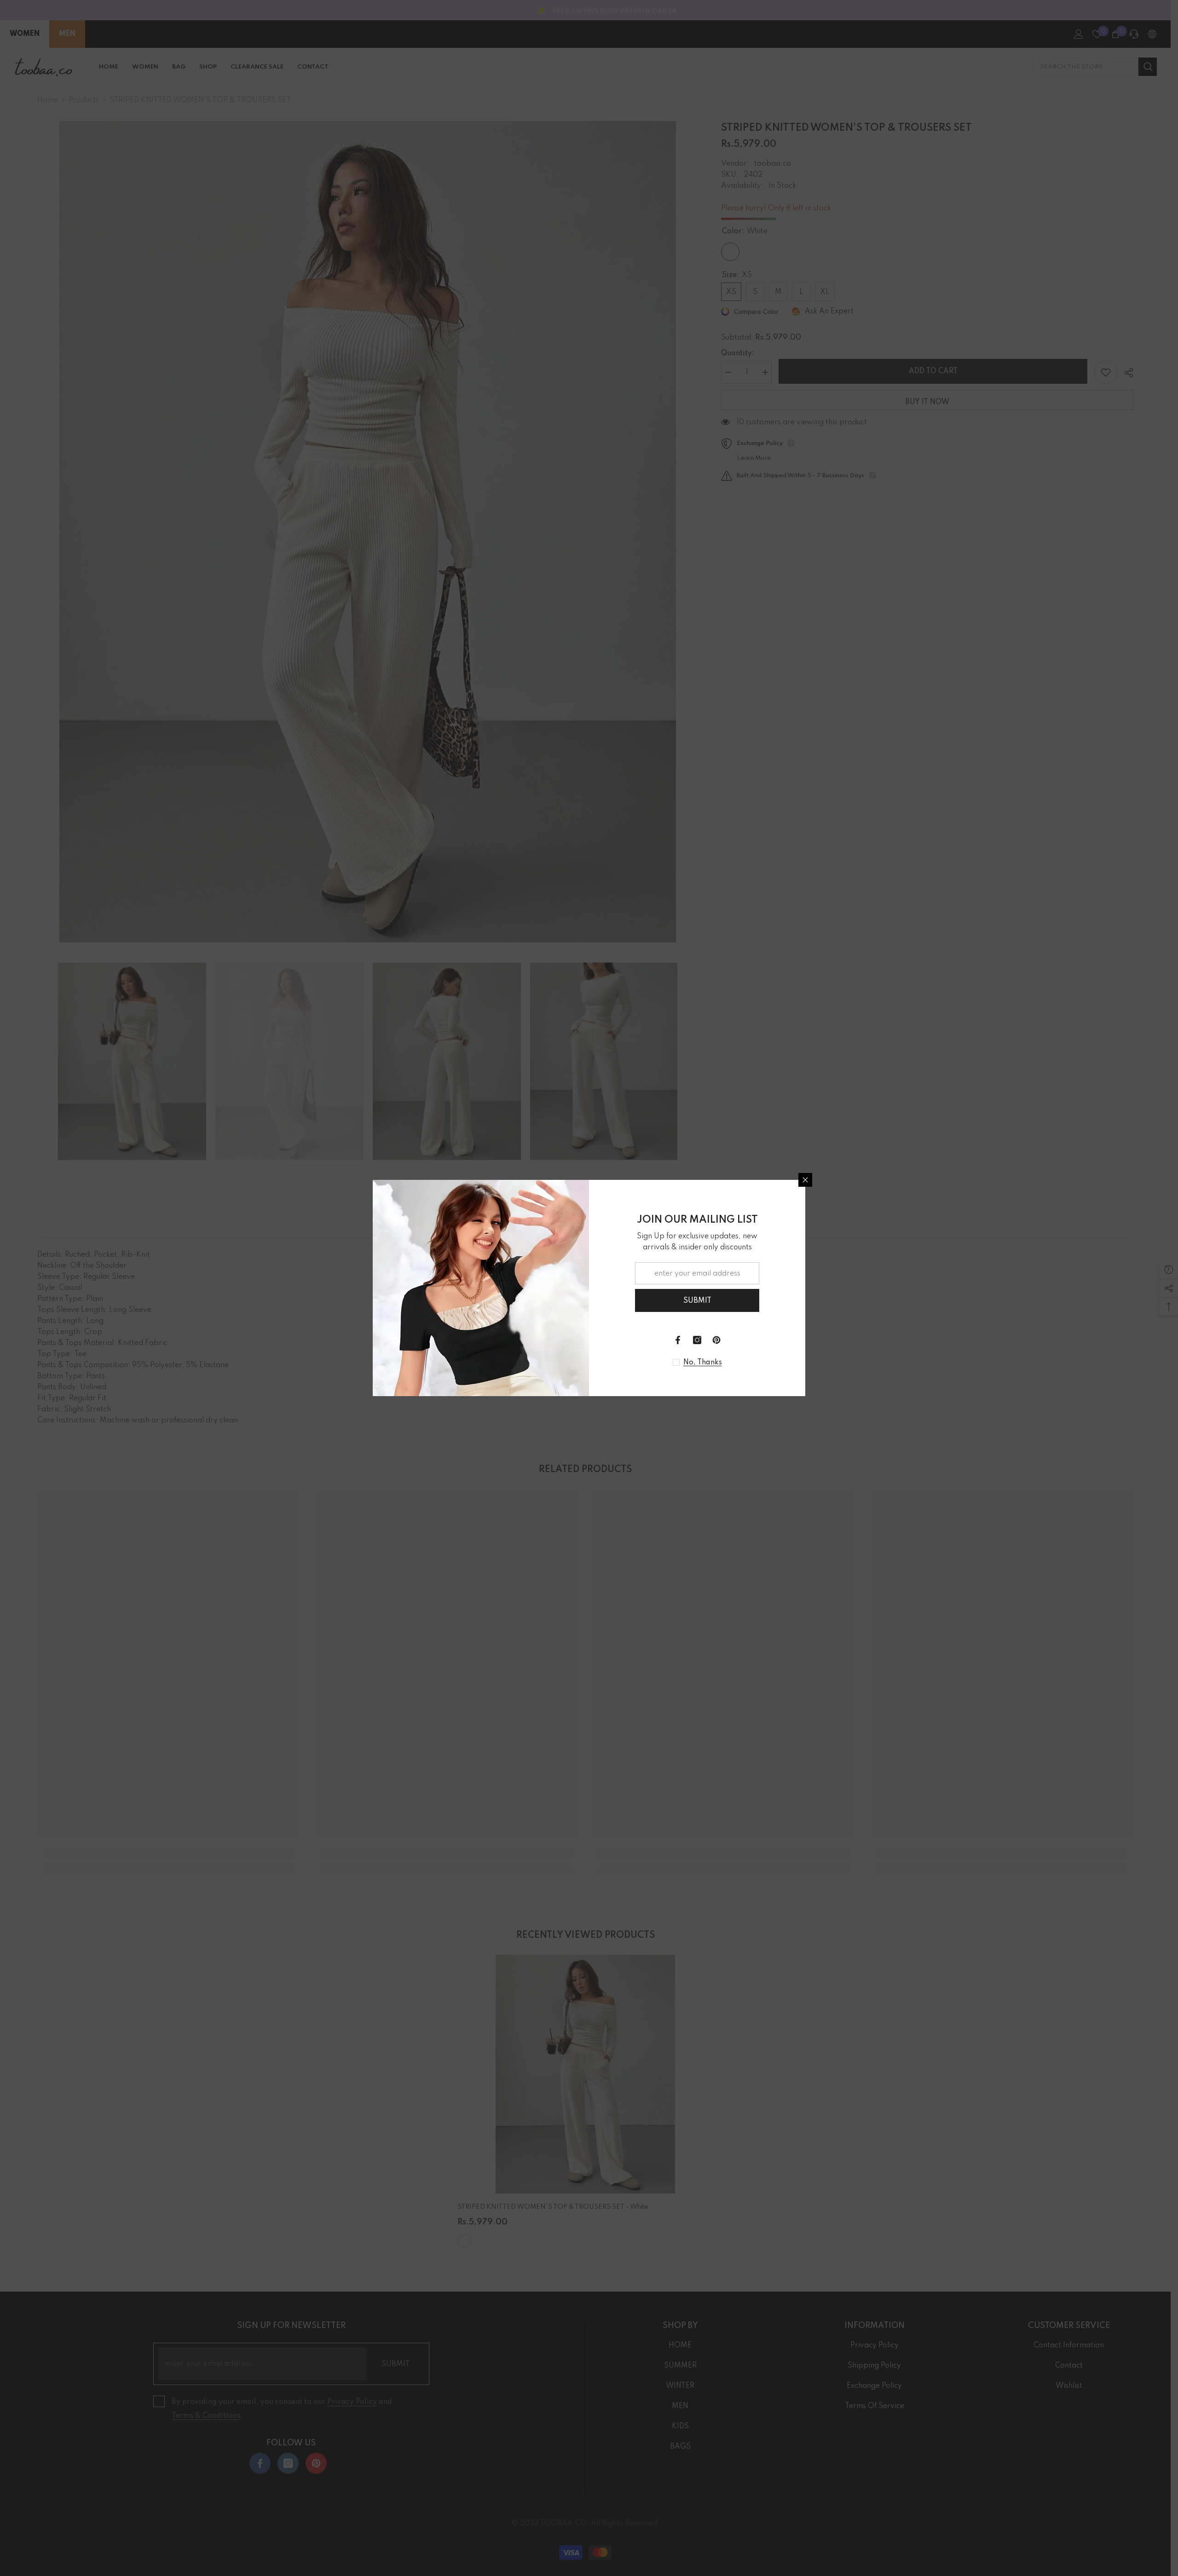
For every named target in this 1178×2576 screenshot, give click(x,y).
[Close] (805, 1180)
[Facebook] (678, 1340)
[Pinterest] (716, 1340)
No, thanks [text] (703, 1363)
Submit (697, 1301)
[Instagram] (697, 1340)
